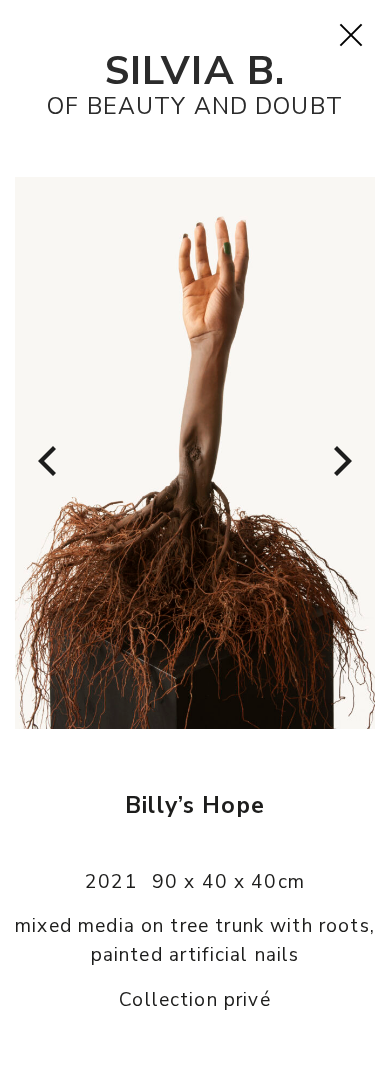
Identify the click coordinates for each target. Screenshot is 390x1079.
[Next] (340, 461)
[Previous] (50, 461)
